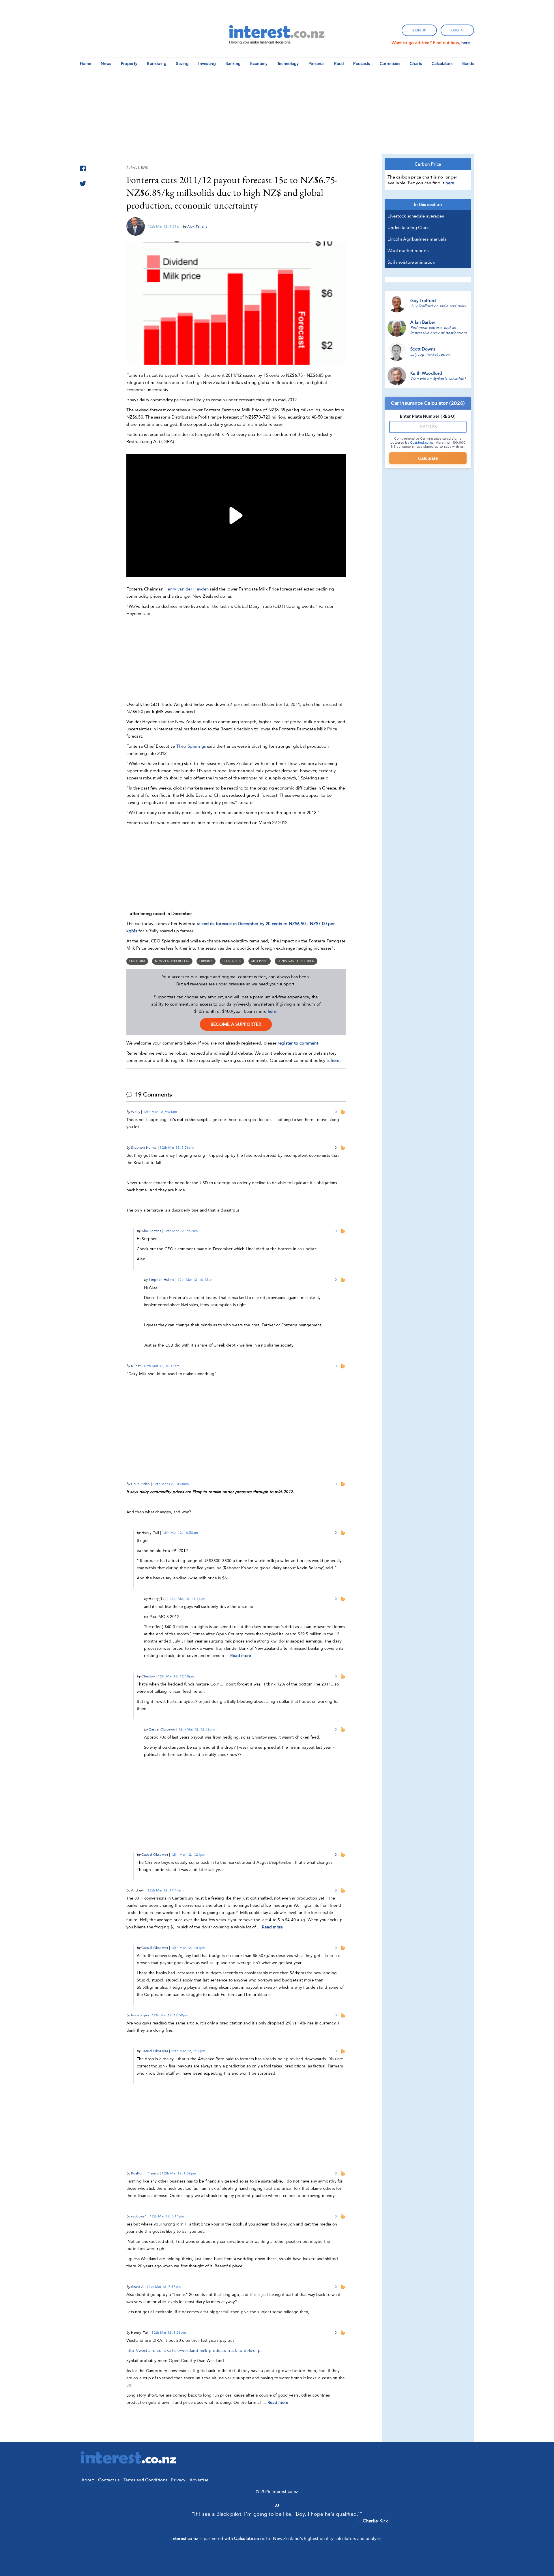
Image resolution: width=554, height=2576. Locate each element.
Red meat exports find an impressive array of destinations (439, 330)
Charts (416, 64)
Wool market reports (408, 251)
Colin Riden (140, 1484)
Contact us (109, 2480)
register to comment (298, 1043)
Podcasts (362, 64)
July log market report (431, 355)
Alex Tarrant (197, 226)
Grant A (137, 2287)
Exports (206, 961)
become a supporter (236, 1024)
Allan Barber (423, 322)
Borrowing (157, 64)
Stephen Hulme (144, 1148)
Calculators (442, 64)
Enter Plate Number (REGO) (428, 416)
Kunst (136, 1366)
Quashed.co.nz (422, 443)
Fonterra (137, 961)
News (106, 64)
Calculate (428, 458)
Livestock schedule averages (416, 216)
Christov (148, 1676)
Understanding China (409, 228)
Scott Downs (423, 349)
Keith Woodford (426, 373)
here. (466, 43)
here (272, 1011)
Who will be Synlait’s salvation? (438, 379)
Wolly (136, 1112)
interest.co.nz (185, 2538)
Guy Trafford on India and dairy (438, 306)
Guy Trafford (423, 301)
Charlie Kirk (375, 2521)
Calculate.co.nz (249, 2538)
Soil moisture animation (411, 262)
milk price (260, 961)
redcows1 (139, 2216)
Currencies (390, 64)
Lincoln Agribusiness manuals (417, 239)
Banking (233, 64)
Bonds (468, 64)
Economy (259, 64)
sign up (419, 30)
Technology (288, 64)
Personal (316, 64)
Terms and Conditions (145, 2480)
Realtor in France (145, 2173)
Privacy (178, 2480)
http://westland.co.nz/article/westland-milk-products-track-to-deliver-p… (196, 2351)
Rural (339, 64)
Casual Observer (162, 1729)
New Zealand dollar (172, 961)
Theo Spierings (191, 746)
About (88, 2480)
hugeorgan (140, 2015)
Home (86, 64)
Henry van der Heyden (187, 589)
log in (457, 30)
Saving (182, 64)
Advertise (199, 2480)
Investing (207, 64)
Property (129, 64)
